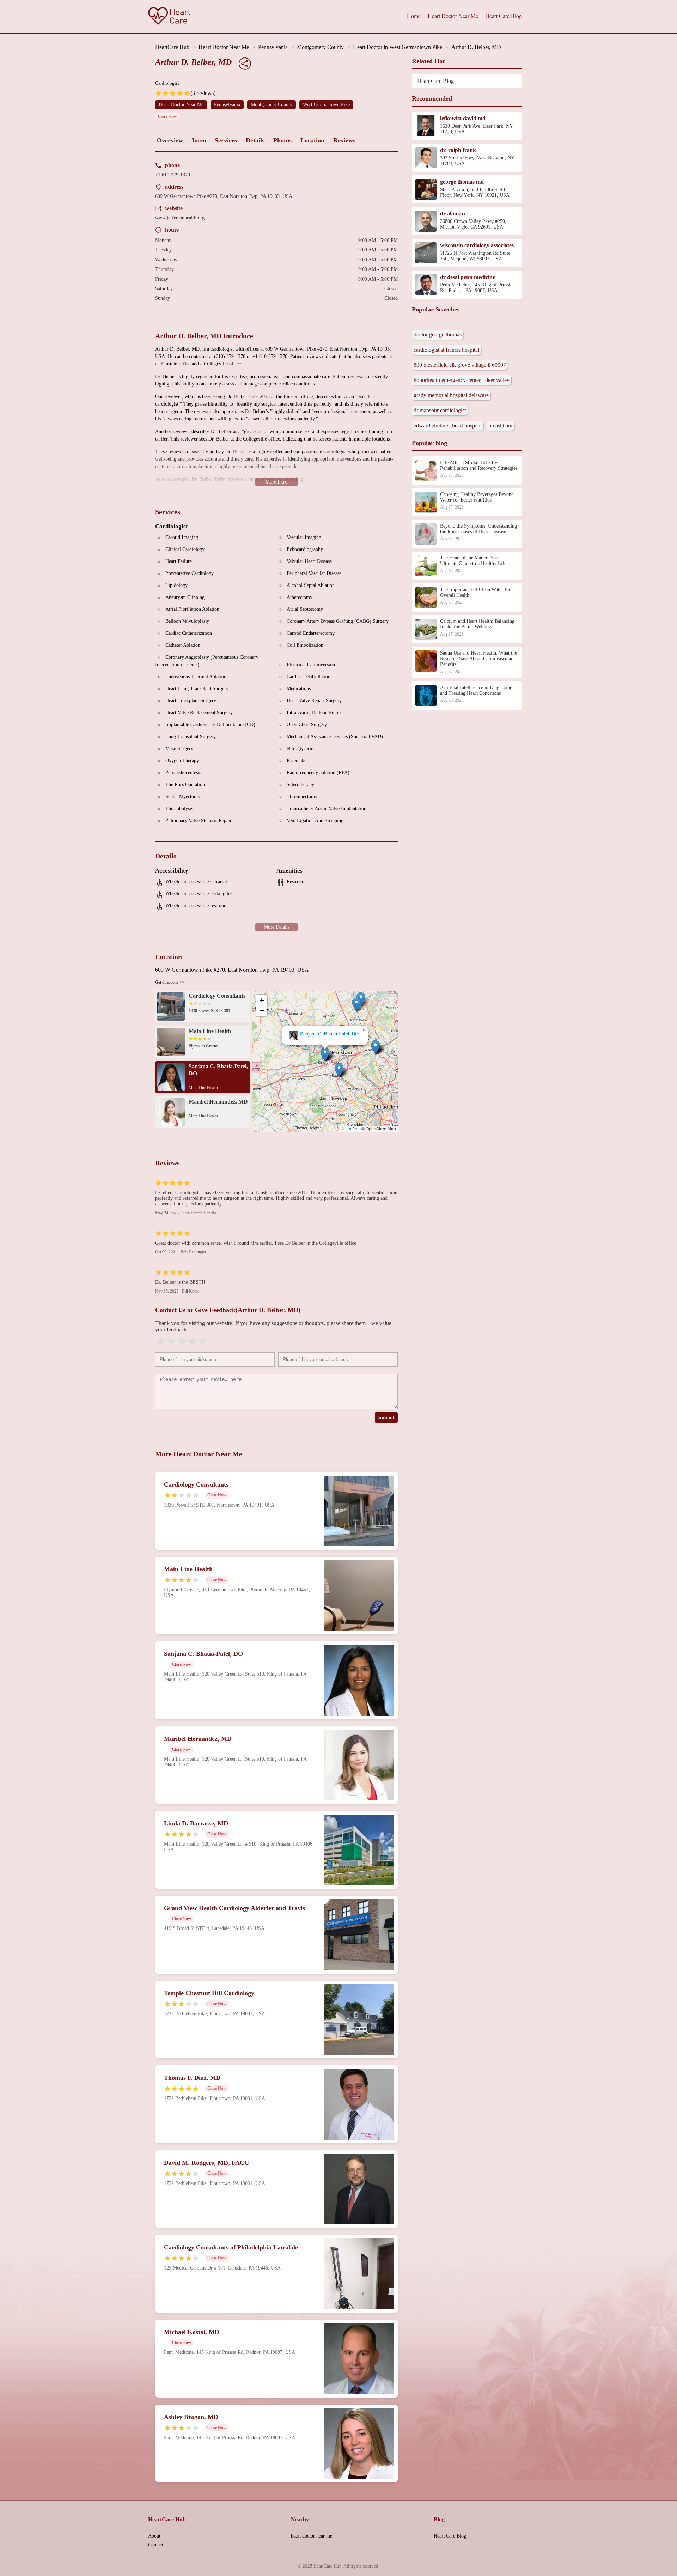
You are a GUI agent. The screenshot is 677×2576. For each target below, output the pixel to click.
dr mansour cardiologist (440, 410)
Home (414, 16)
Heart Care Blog (504, 16)
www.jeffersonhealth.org (180, 218)
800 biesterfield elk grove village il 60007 (460, 365)
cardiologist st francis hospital (446, 350)
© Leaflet (350, 1128)
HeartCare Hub (172, 47)
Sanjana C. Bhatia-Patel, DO (329, 1034)
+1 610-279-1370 (173, 175)
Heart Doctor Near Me (453, 16)
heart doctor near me (312, 2536)
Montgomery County (320, 47)
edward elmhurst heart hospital (448, 426)
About (154, 2536)
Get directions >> (170, 982)
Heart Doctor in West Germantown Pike (398, 47)
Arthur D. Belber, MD (476, 47)
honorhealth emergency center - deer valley (462, 380)
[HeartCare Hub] (169, 17)
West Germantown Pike (326, 105)
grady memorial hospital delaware (451, 395)
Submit (386, 1418)
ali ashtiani (501, 426)
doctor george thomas (438, 335)
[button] (325, 1054)
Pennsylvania (273, 47)
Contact (156, 2545)
